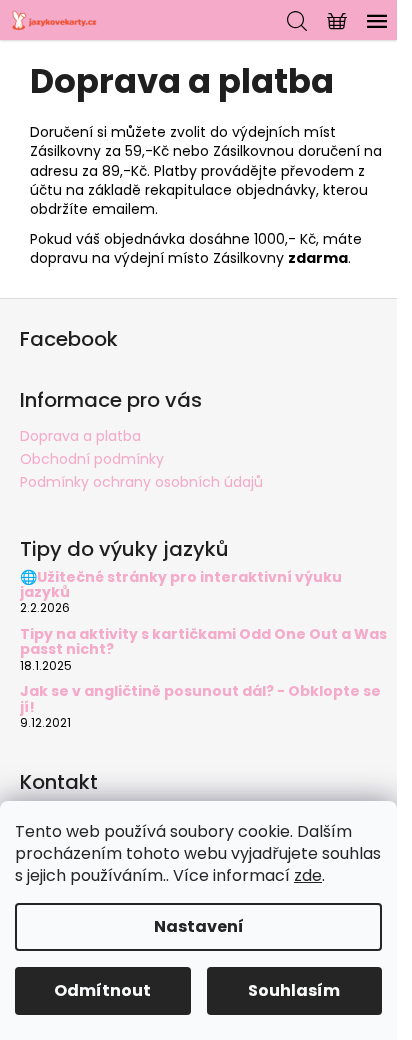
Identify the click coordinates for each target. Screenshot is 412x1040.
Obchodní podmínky (92, 459)
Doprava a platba (80, 436)
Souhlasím (294, 990)
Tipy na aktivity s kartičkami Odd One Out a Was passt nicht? (203, 642)
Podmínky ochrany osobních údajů (141, 482)
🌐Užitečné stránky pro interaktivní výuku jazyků (181, 585)
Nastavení (199, 926)
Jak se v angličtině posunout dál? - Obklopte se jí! (200, 699)
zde (308, 875)
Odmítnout (102, 990)
